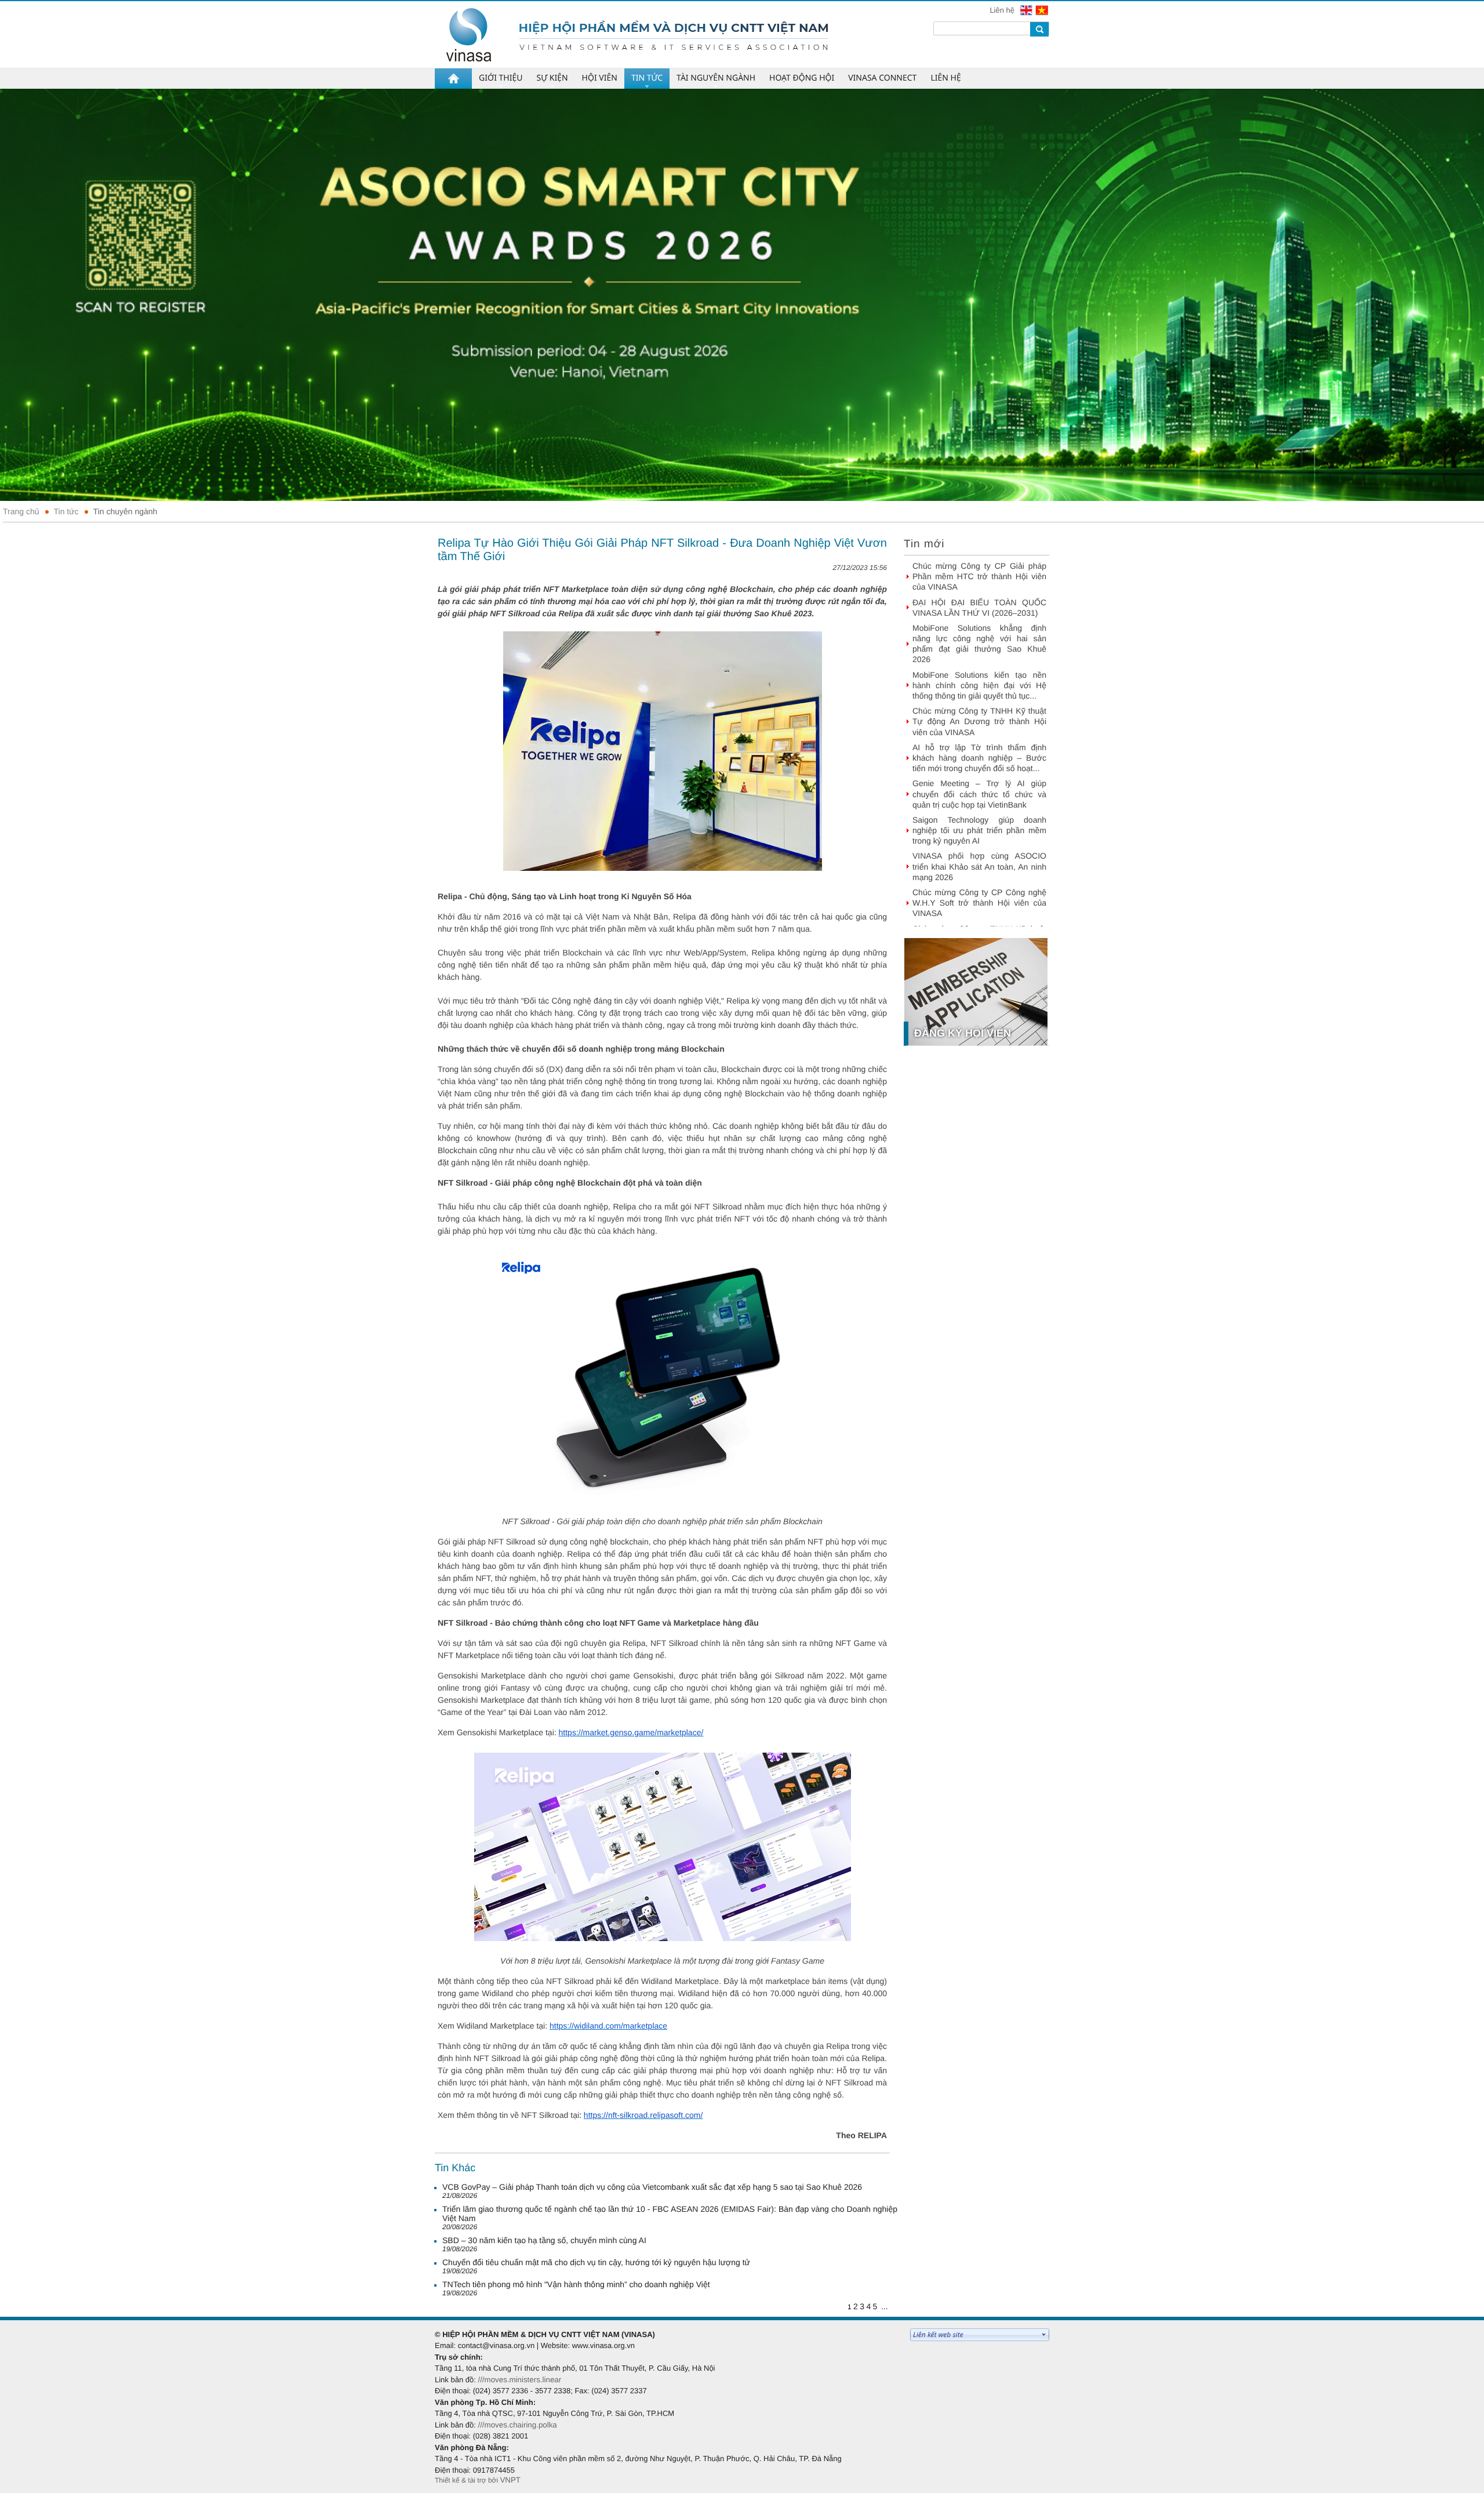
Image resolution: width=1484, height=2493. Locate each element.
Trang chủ (21, 511)
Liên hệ (1003, 10)
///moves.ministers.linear (519, 2380)
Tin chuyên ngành (126, 511)
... (885, 2306)
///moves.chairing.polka (517, 2425)
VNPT (510, 2480)
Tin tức (66, 511)
